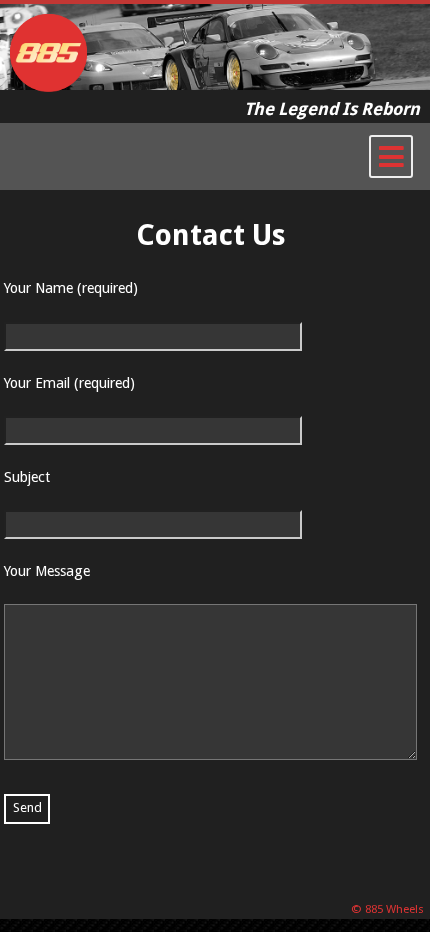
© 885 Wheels (389, 909)
